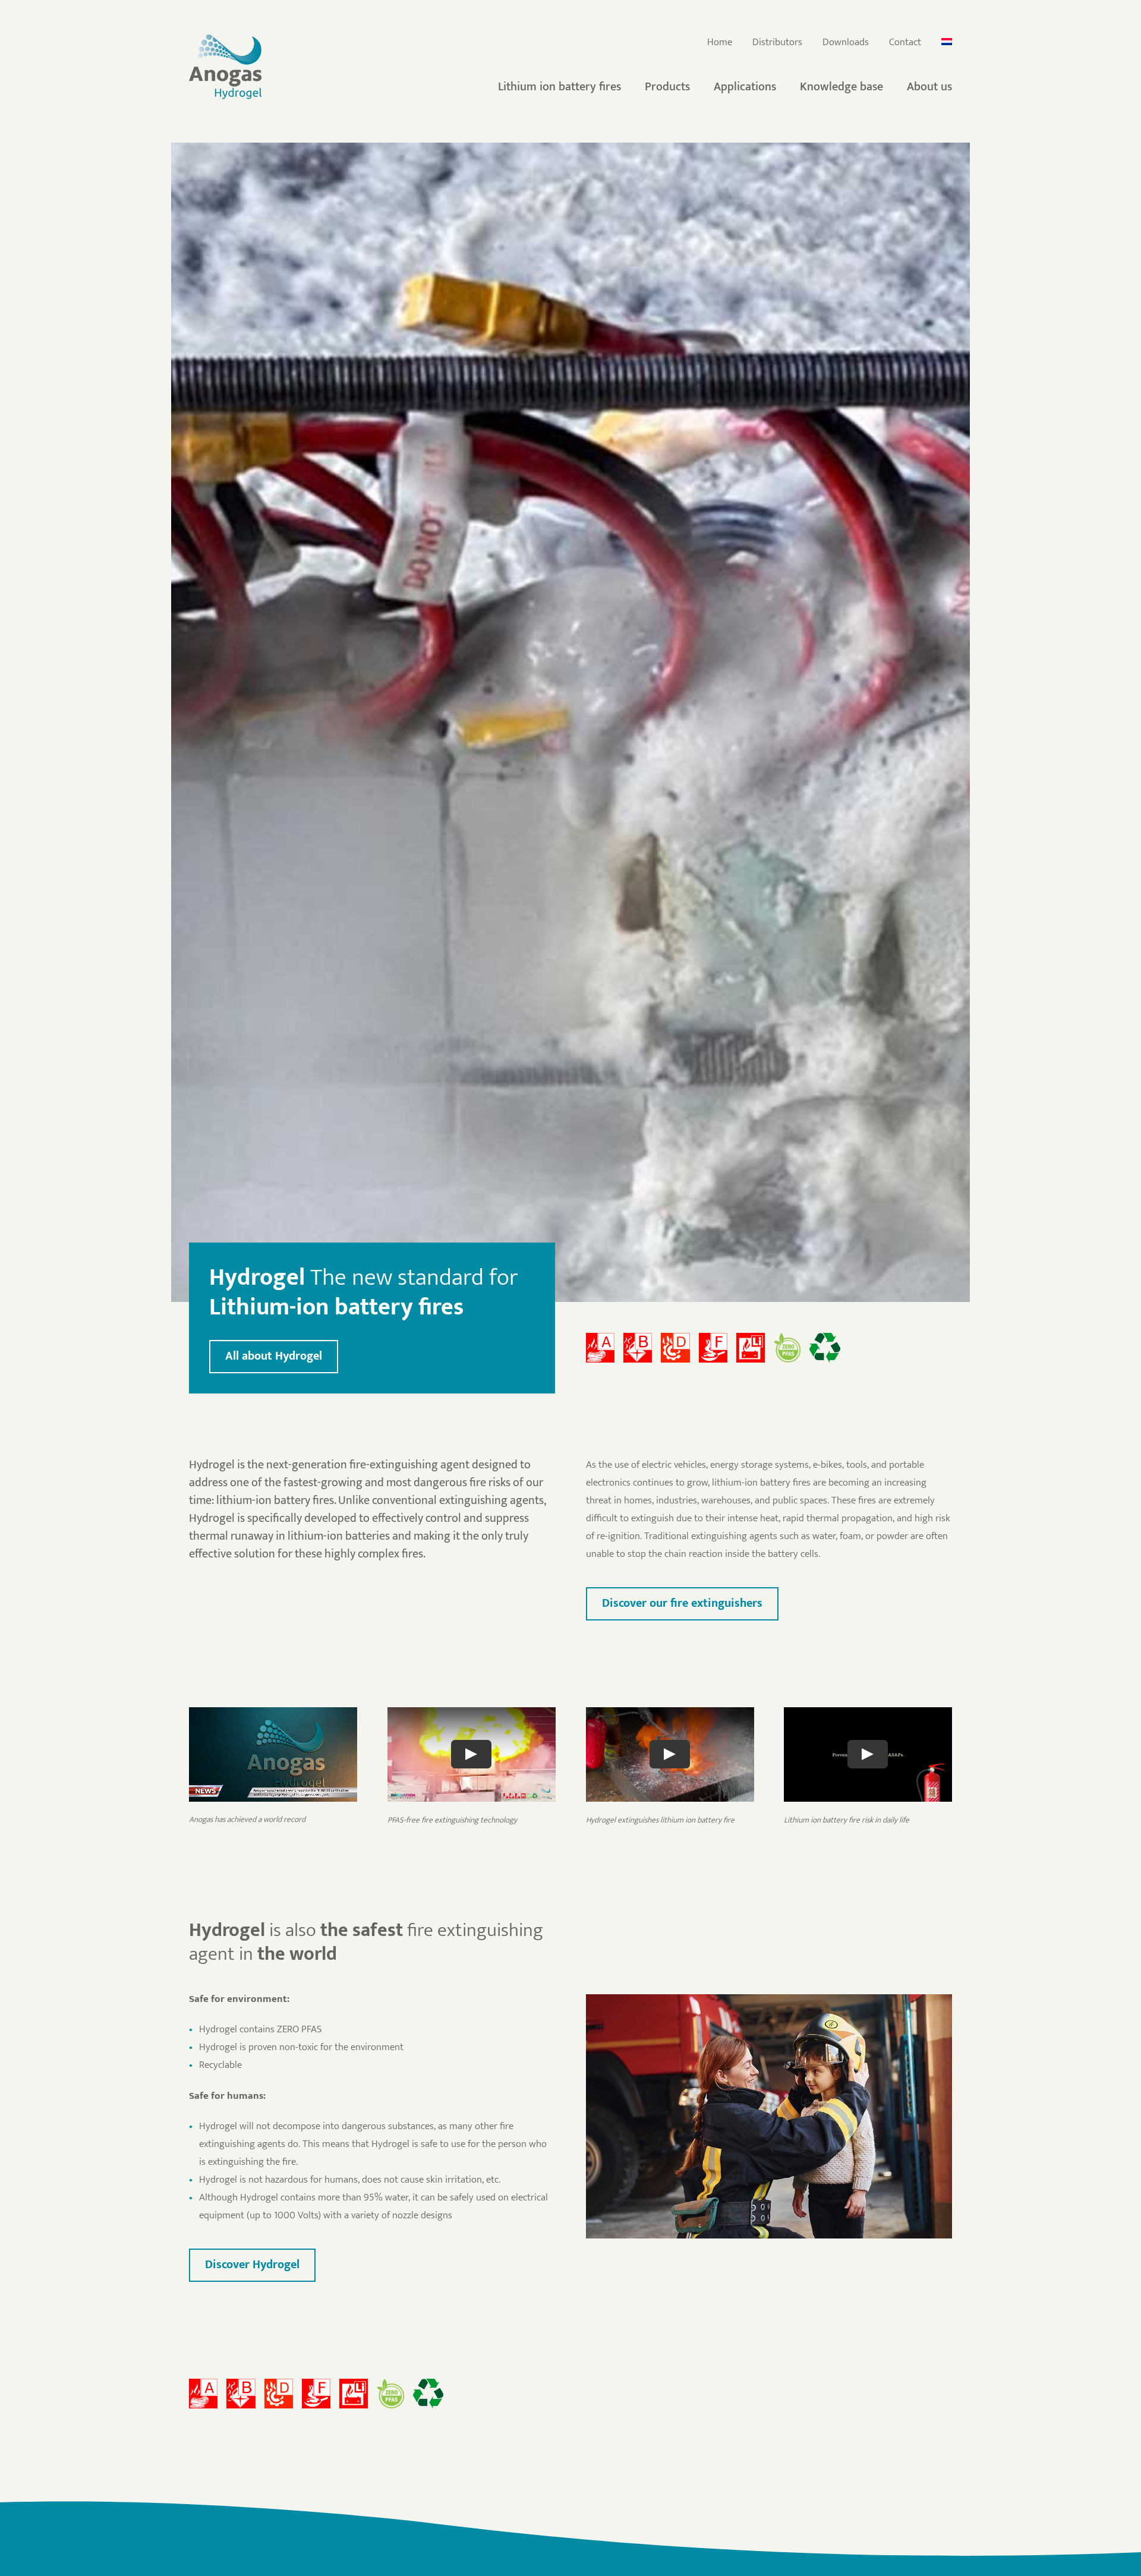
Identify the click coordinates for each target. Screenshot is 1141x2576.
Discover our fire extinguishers (682, 1603)
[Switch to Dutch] (947, 43)
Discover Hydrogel (252, 2265)
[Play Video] (471, 1755)
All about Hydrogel (274, 1356)
